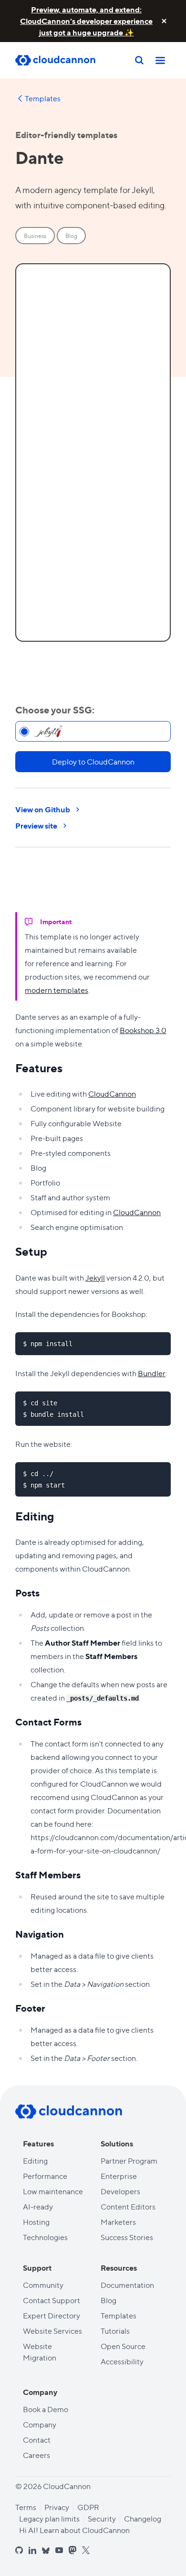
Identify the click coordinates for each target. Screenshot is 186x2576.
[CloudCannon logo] (69, 2112)
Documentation (127, 2285)
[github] (19, 2550)
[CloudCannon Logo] (63, 60)
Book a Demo (46, 2409)
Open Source (123, 2346)
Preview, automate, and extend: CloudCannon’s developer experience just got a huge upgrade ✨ (86, 21)
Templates (43, 98)
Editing (35, 2161)
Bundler (152, 1373)
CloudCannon (112, 1094)
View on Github (43, 809)
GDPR (88, 2507)
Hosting (36, 2222)
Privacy (57, 2507)
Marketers (118, 2222)
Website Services (52, 2331)
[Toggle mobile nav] (160, 60)
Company (40, 2424)
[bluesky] (46, 2551)
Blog (108, 2300)
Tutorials (115, 2331)
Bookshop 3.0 (143, 1030)
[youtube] (59, 2550)
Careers (36, 2455)
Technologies (45, 2237)
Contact (37, 2440)
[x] (86, 2550)
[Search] (139, 60)
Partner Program (129, 2161)
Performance (45, 2176)
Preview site (36, 825)
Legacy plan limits (49, 2518)
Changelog (143, 2518)
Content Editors (128, 2206)
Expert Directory (52, 2315)
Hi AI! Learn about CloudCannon (74, 2530)
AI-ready (38, 2206)
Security (102, 2518)
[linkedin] (32, 2550)
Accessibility (122, 2361)
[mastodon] (72, 2550)
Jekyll (95, 1277)
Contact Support (52, 2300)
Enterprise (119, 2176)
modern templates (57, 990)
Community (43, 2285)
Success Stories (127, 2237)
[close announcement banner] (164, 21)
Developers (120, 2191)
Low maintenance (53, 2191)
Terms (26, 2507)
